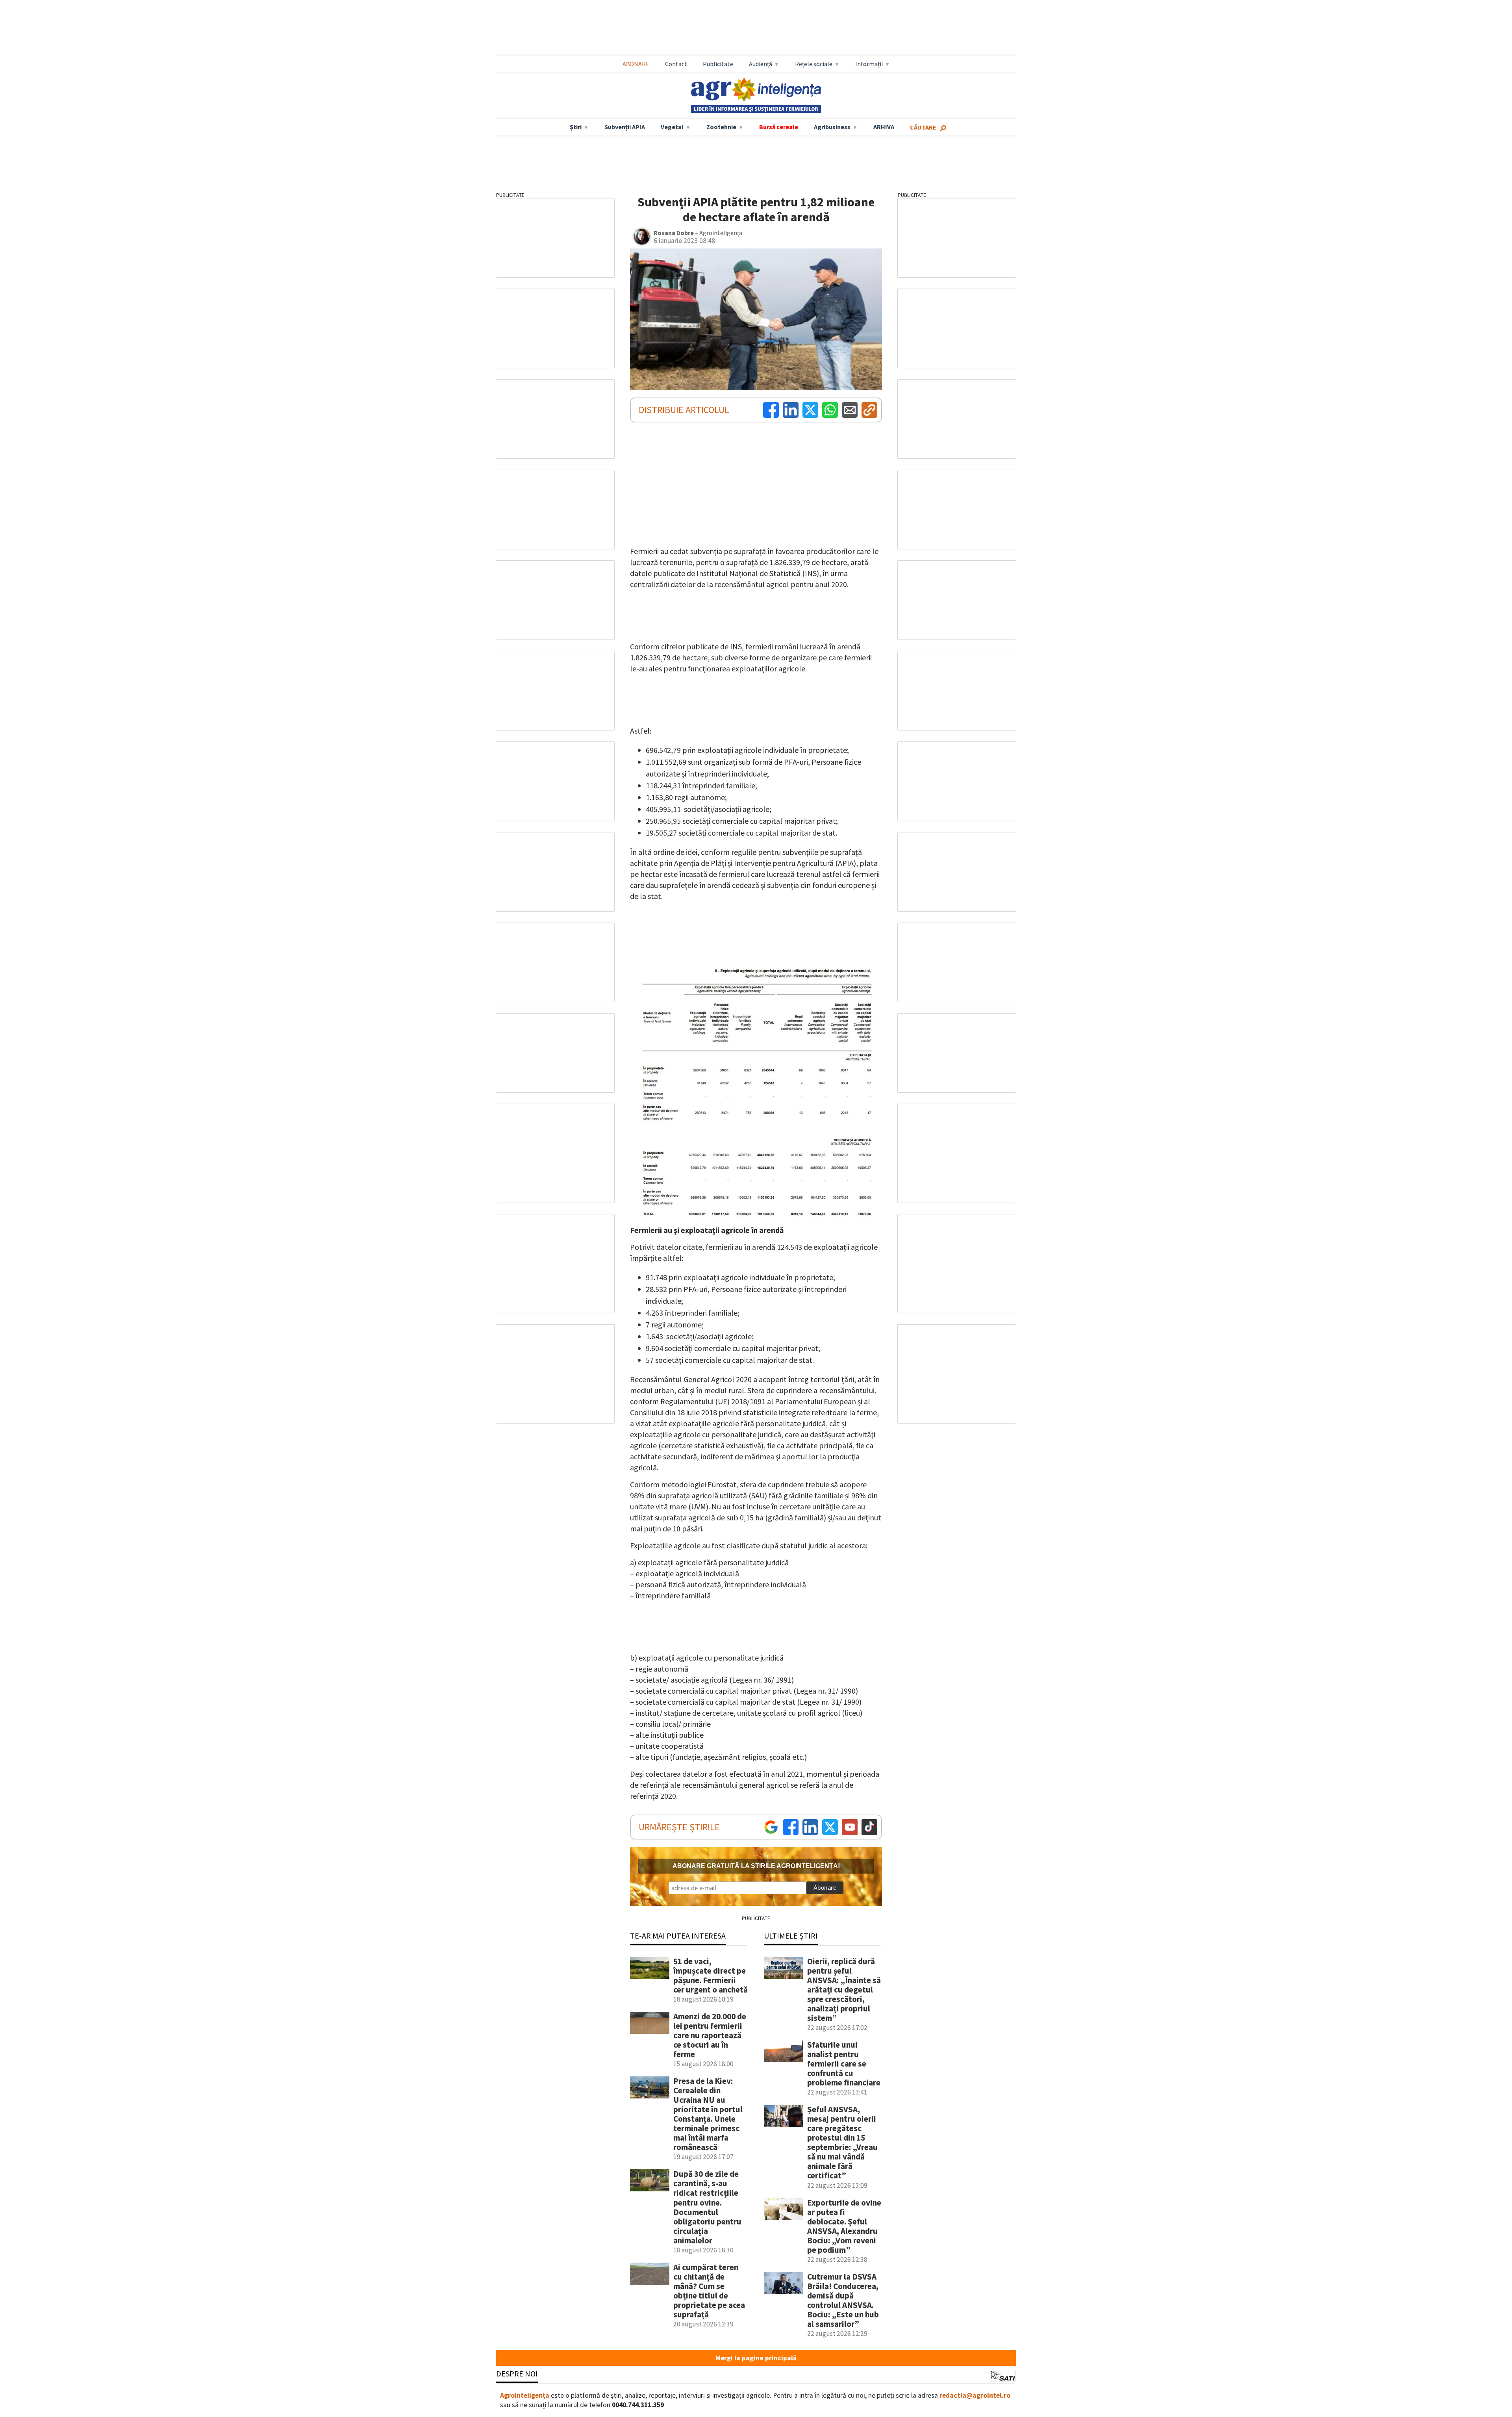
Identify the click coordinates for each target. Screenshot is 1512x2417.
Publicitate (718, 64)
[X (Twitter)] (810, 410)
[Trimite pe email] (850, 410)
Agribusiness (832, 127)
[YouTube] (850, 1827)
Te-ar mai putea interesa (678, 1936)
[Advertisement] (756, 28)
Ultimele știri (791, 1936)
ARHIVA (884, 127)
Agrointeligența (525, 2395)
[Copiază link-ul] (869, 410)
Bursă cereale (779, 127)
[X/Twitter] (830, 1827)
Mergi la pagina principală (756, 2358)
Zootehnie (721, 127)
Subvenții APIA (625, 127)
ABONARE (636, 64)
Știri (576, 127)
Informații (869, 64)
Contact (676, 64)
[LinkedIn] (791, 410)
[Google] (771, 1827)
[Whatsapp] (830, 410)
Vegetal (672, 127)
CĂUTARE (923, 127)
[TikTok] (869, 1827)
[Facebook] (771, 410)
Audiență (761, 64)
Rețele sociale (814, 64)
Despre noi (517, 2373)
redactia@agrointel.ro (975, 2395)
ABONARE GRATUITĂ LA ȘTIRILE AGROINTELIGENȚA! (756, 1866)
